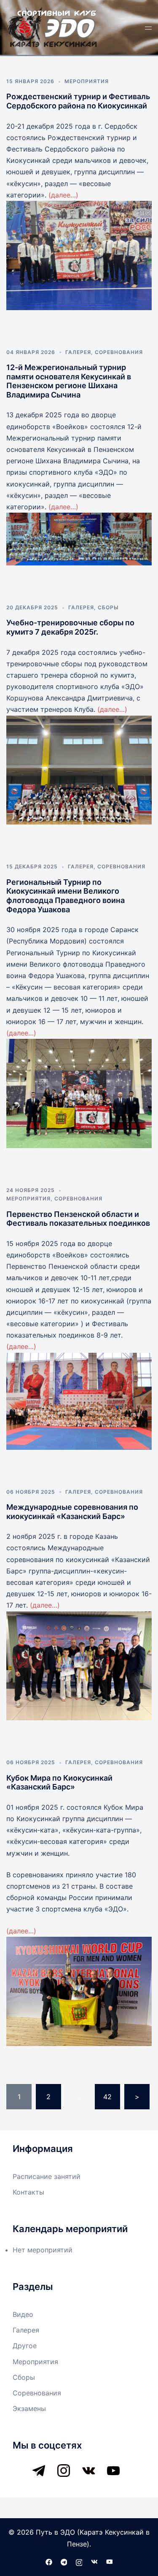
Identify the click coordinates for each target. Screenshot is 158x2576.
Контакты (28, 2192)
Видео (23, 2314)
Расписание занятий (47, 2176)
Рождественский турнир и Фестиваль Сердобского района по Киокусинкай (78, 101)
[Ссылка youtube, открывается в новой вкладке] (110, 2562)
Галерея (78, 352)
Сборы (108, 607)
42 (107, 2097)
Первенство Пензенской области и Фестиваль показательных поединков (78, 1219)
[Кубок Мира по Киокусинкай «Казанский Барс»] (79, 1991)
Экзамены (29, 2408)
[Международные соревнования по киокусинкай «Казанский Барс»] (79, 1666)
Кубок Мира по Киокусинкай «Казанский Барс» (59, 1783)
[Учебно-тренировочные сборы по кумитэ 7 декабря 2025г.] (79, 770)
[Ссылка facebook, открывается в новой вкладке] (49, 2562)
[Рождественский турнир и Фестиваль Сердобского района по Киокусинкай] (79, 255)
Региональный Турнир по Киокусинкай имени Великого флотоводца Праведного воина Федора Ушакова (66, 896)
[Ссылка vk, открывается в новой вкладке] (94, 2562)
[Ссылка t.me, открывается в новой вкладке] (64, 2562)
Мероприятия (87, 81)
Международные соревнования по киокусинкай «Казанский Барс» (72, 1512)
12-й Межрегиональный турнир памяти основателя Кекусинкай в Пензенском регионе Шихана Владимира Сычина (69, 381)
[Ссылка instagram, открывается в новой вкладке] (79, 2562)
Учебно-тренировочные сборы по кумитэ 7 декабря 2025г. (70, 627)
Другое (25, 2346)
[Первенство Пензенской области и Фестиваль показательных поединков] (79, 1401)
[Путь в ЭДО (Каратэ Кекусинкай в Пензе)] (52, 27)
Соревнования (119, 352)
